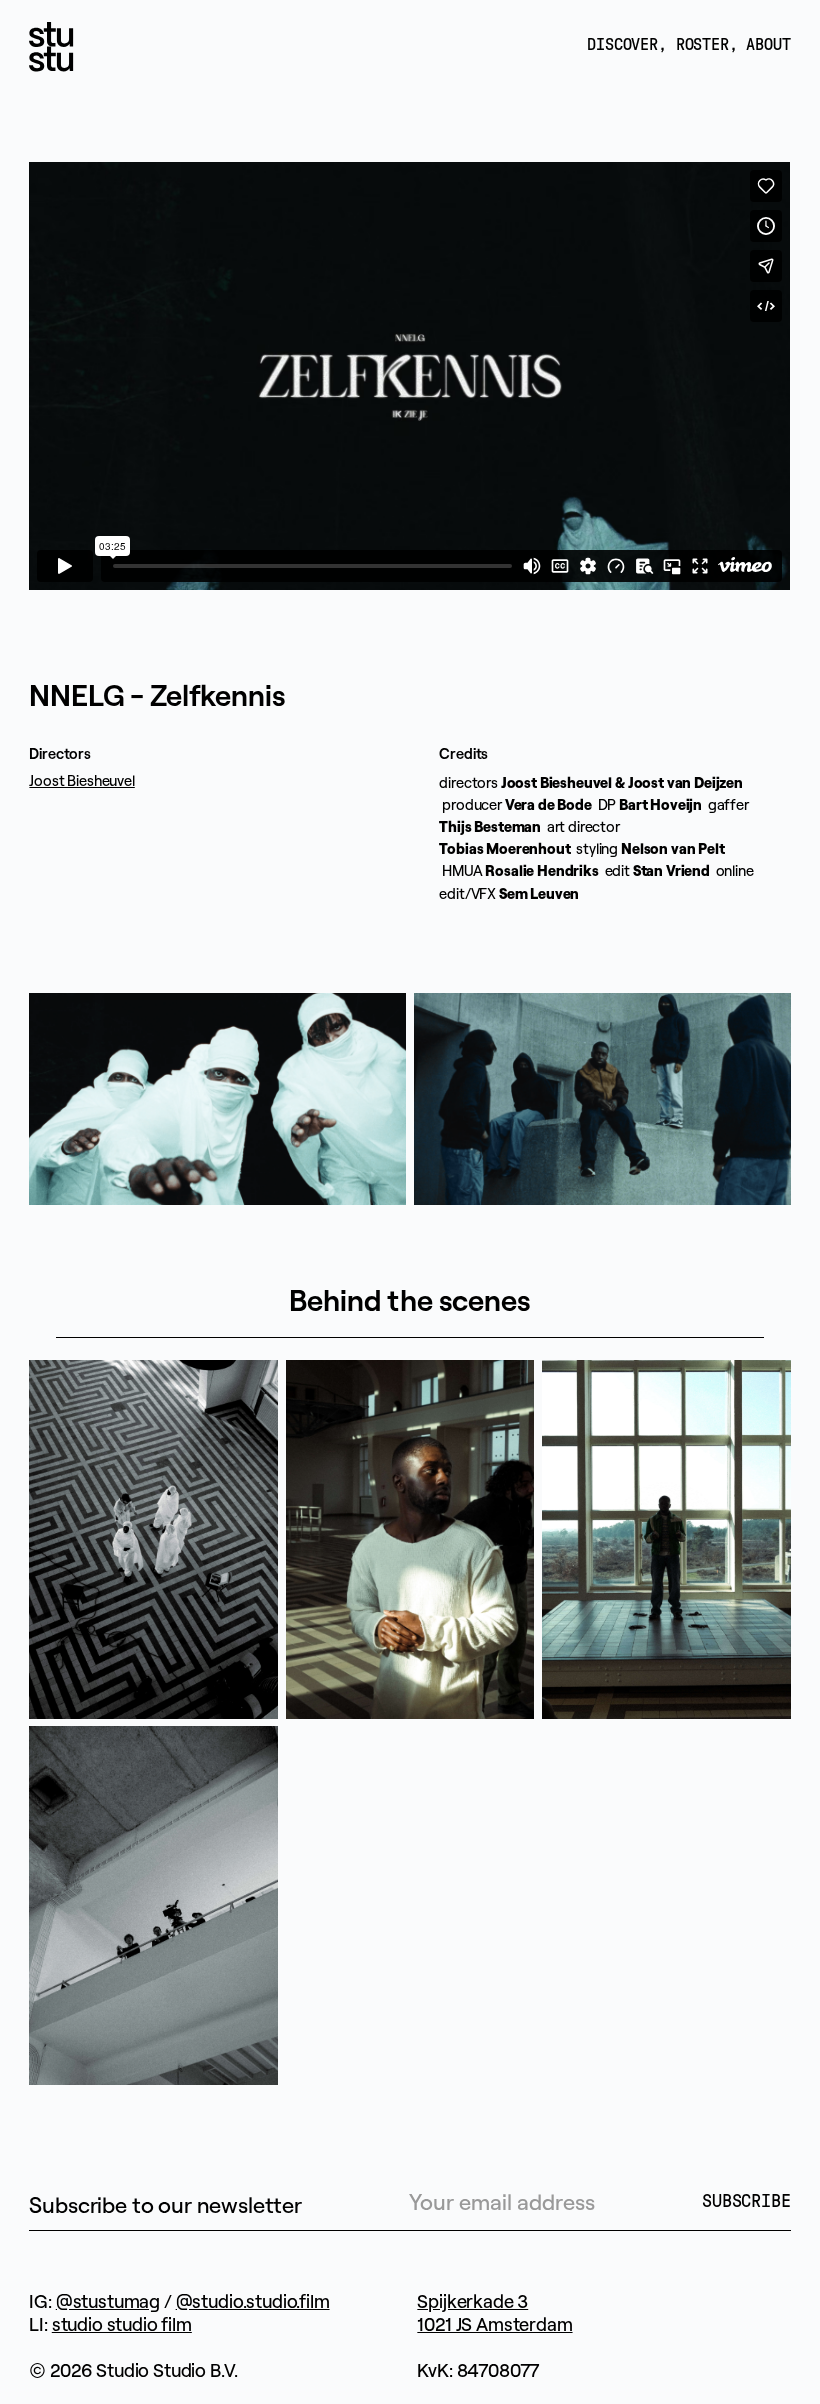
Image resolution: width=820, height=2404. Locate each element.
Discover (622, 44)
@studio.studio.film (253, 2301)
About (768, 44)
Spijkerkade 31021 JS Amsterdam (494, 2313)
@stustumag (108, 2301)
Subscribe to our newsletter (165, 2205)
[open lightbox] (217, 1099)
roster (702, 44)
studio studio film (122, 2324)
